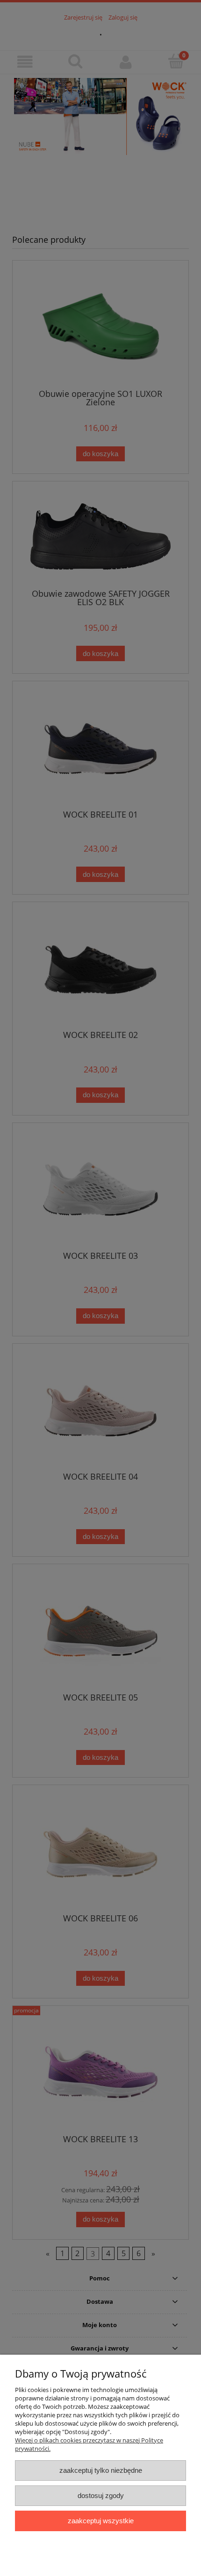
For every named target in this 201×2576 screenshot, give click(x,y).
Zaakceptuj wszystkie (101, 2521)
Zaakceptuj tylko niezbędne (101, 2470)
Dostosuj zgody (101, 2495)
